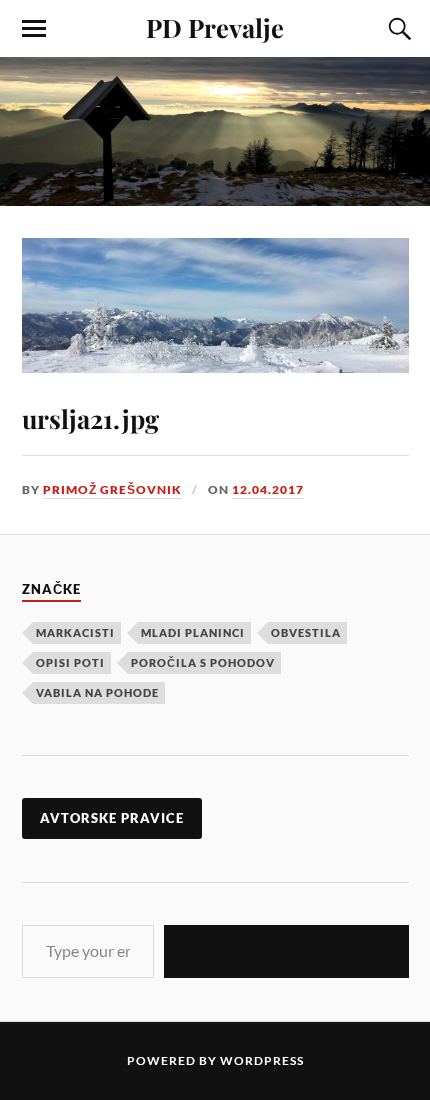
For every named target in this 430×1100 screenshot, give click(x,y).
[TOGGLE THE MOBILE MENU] (34, 29)
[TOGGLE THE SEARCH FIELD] (397, 29)
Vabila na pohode (97, 692)
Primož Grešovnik (112, 489)
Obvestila (306, 632)
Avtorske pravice (112, 818)
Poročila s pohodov (203, 662)
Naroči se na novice (286, 950)
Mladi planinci (193, 632)
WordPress (262, 1060)
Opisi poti (70, 662)
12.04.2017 (268, 489)
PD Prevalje (215, 27)
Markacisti (75, 632)
